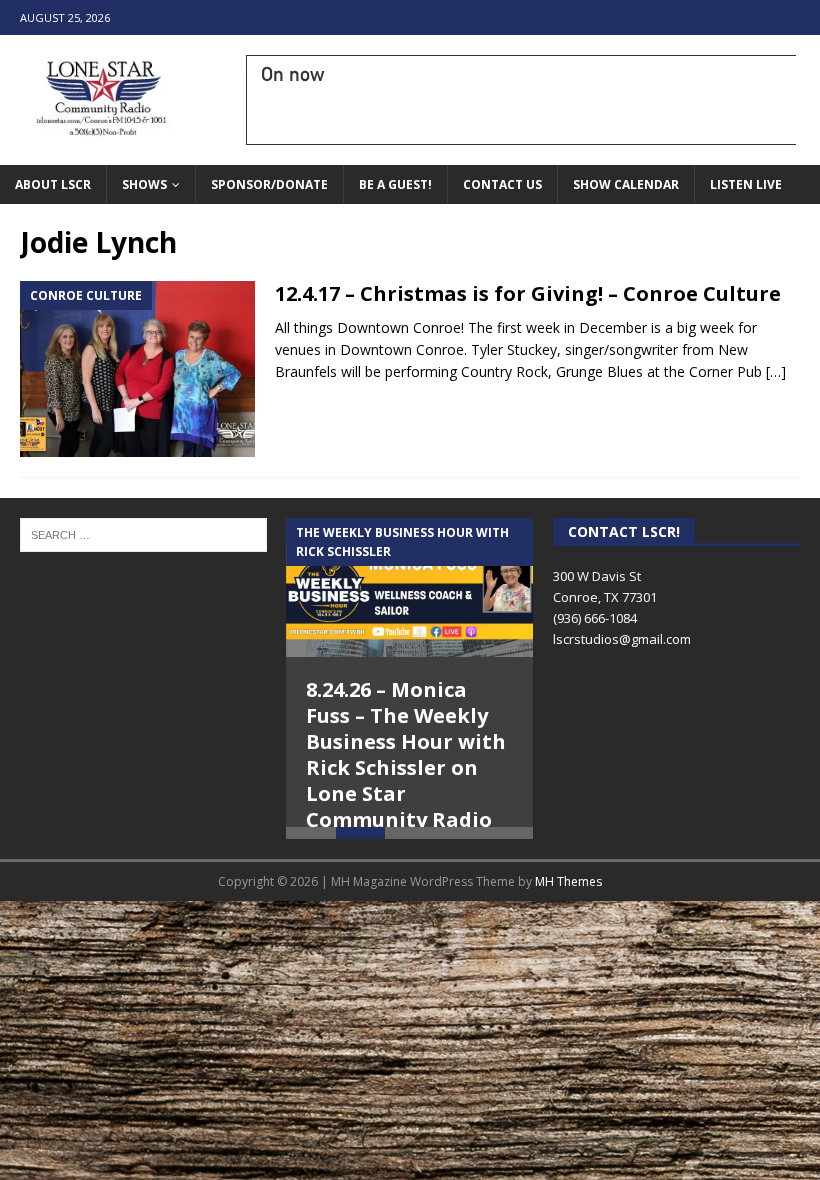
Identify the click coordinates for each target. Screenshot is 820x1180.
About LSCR (53, 184)
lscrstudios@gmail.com (622, 639)
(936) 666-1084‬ (595, 618)
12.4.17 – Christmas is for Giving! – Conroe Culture (528, 293)
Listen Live (746, 184)
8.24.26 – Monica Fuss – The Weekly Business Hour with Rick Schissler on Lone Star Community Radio (406, 754)
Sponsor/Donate (269, 184)
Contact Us (502, 184)
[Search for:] (143, 533)
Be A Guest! (395, 184)
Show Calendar (626, 184)
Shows (144, 184)
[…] (776, 371)
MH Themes (568, 907)
